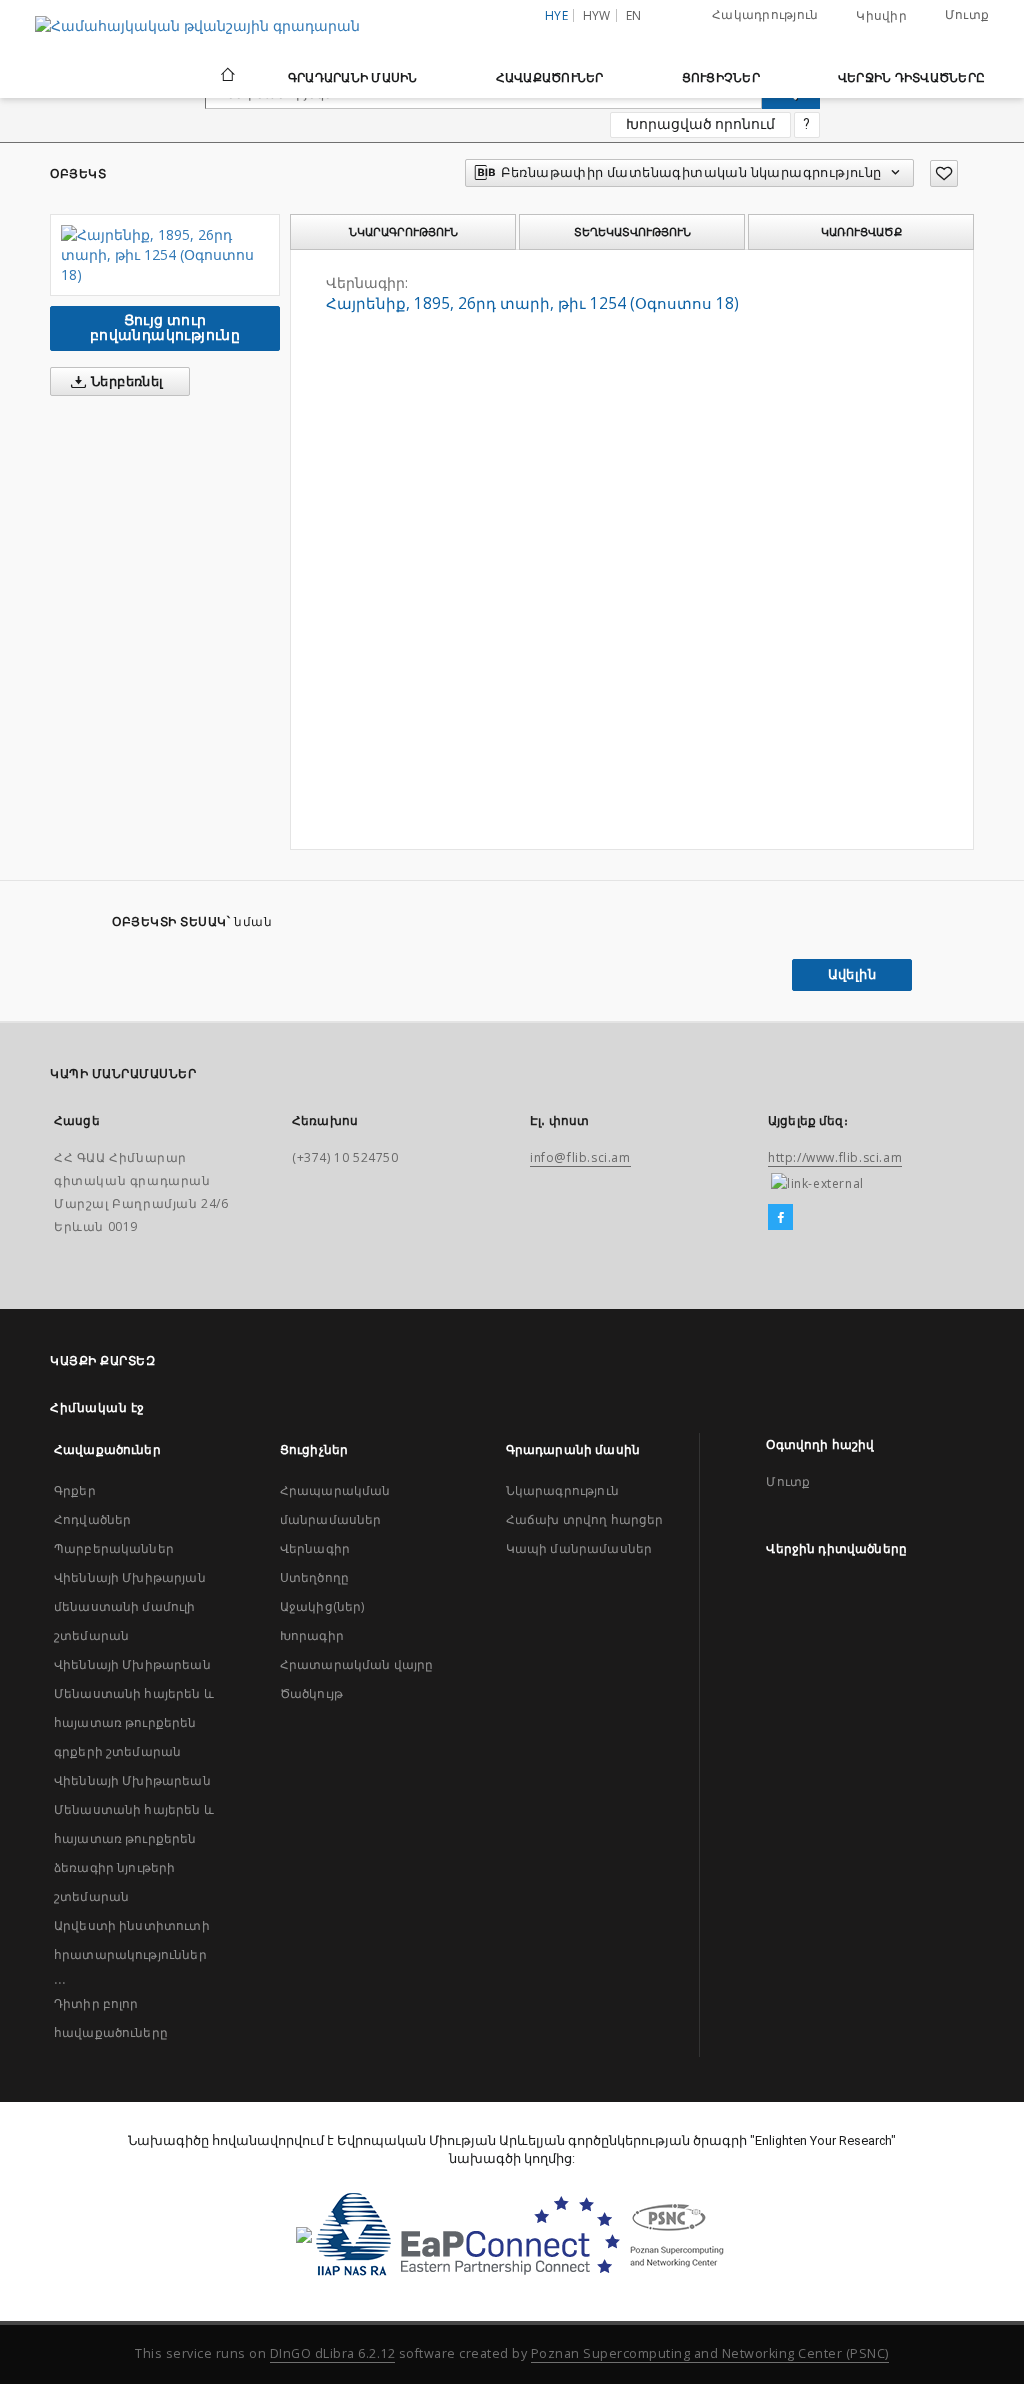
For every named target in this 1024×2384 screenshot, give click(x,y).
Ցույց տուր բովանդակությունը (165, 327)
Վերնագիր (315, 1548)
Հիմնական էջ (97, 1407)
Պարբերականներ (114, 1548)
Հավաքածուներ (550, 77)
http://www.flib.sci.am (835, 1157)
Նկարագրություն (562, 1490)
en (634, 15)
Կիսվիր (881, 16)
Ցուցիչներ (721, 77)
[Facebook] (780, 1218)
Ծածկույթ (311, 1693)
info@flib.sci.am (580, 1157)
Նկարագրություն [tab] (403, 232)
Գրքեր (75, 1490)
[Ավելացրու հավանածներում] (944, 173)
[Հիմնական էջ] (226, 77)
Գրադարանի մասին (353, 77)
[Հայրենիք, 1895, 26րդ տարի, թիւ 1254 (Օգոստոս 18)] (165, 255)
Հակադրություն (765, 14)
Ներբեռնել (126, 381)
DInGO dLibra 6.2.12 (333, 2353)
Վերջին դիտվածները (911, 77)
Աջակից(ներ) (322, 1606)
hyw (597, 15)
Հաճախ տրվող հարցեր (585, 1519)
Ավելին (852, 974)
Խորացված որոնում (700, 124)
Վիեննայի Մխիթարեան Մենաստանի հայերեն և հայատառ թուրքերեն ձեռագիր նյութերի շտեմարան (134, 1838)
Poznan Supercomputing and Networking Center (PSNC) (710, 2353)
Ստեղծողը (314, 1577)
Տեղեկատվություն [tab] (632, 232)
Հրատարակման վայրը (357, 1664)
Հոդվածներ (92, 1519)
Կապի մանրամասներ (579, 1548)
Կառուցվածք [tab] (861, 232)
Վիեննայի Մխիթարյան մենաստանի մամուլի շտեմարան (130, 1606)
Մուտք (967, 14)
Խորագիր (312, 1635)
